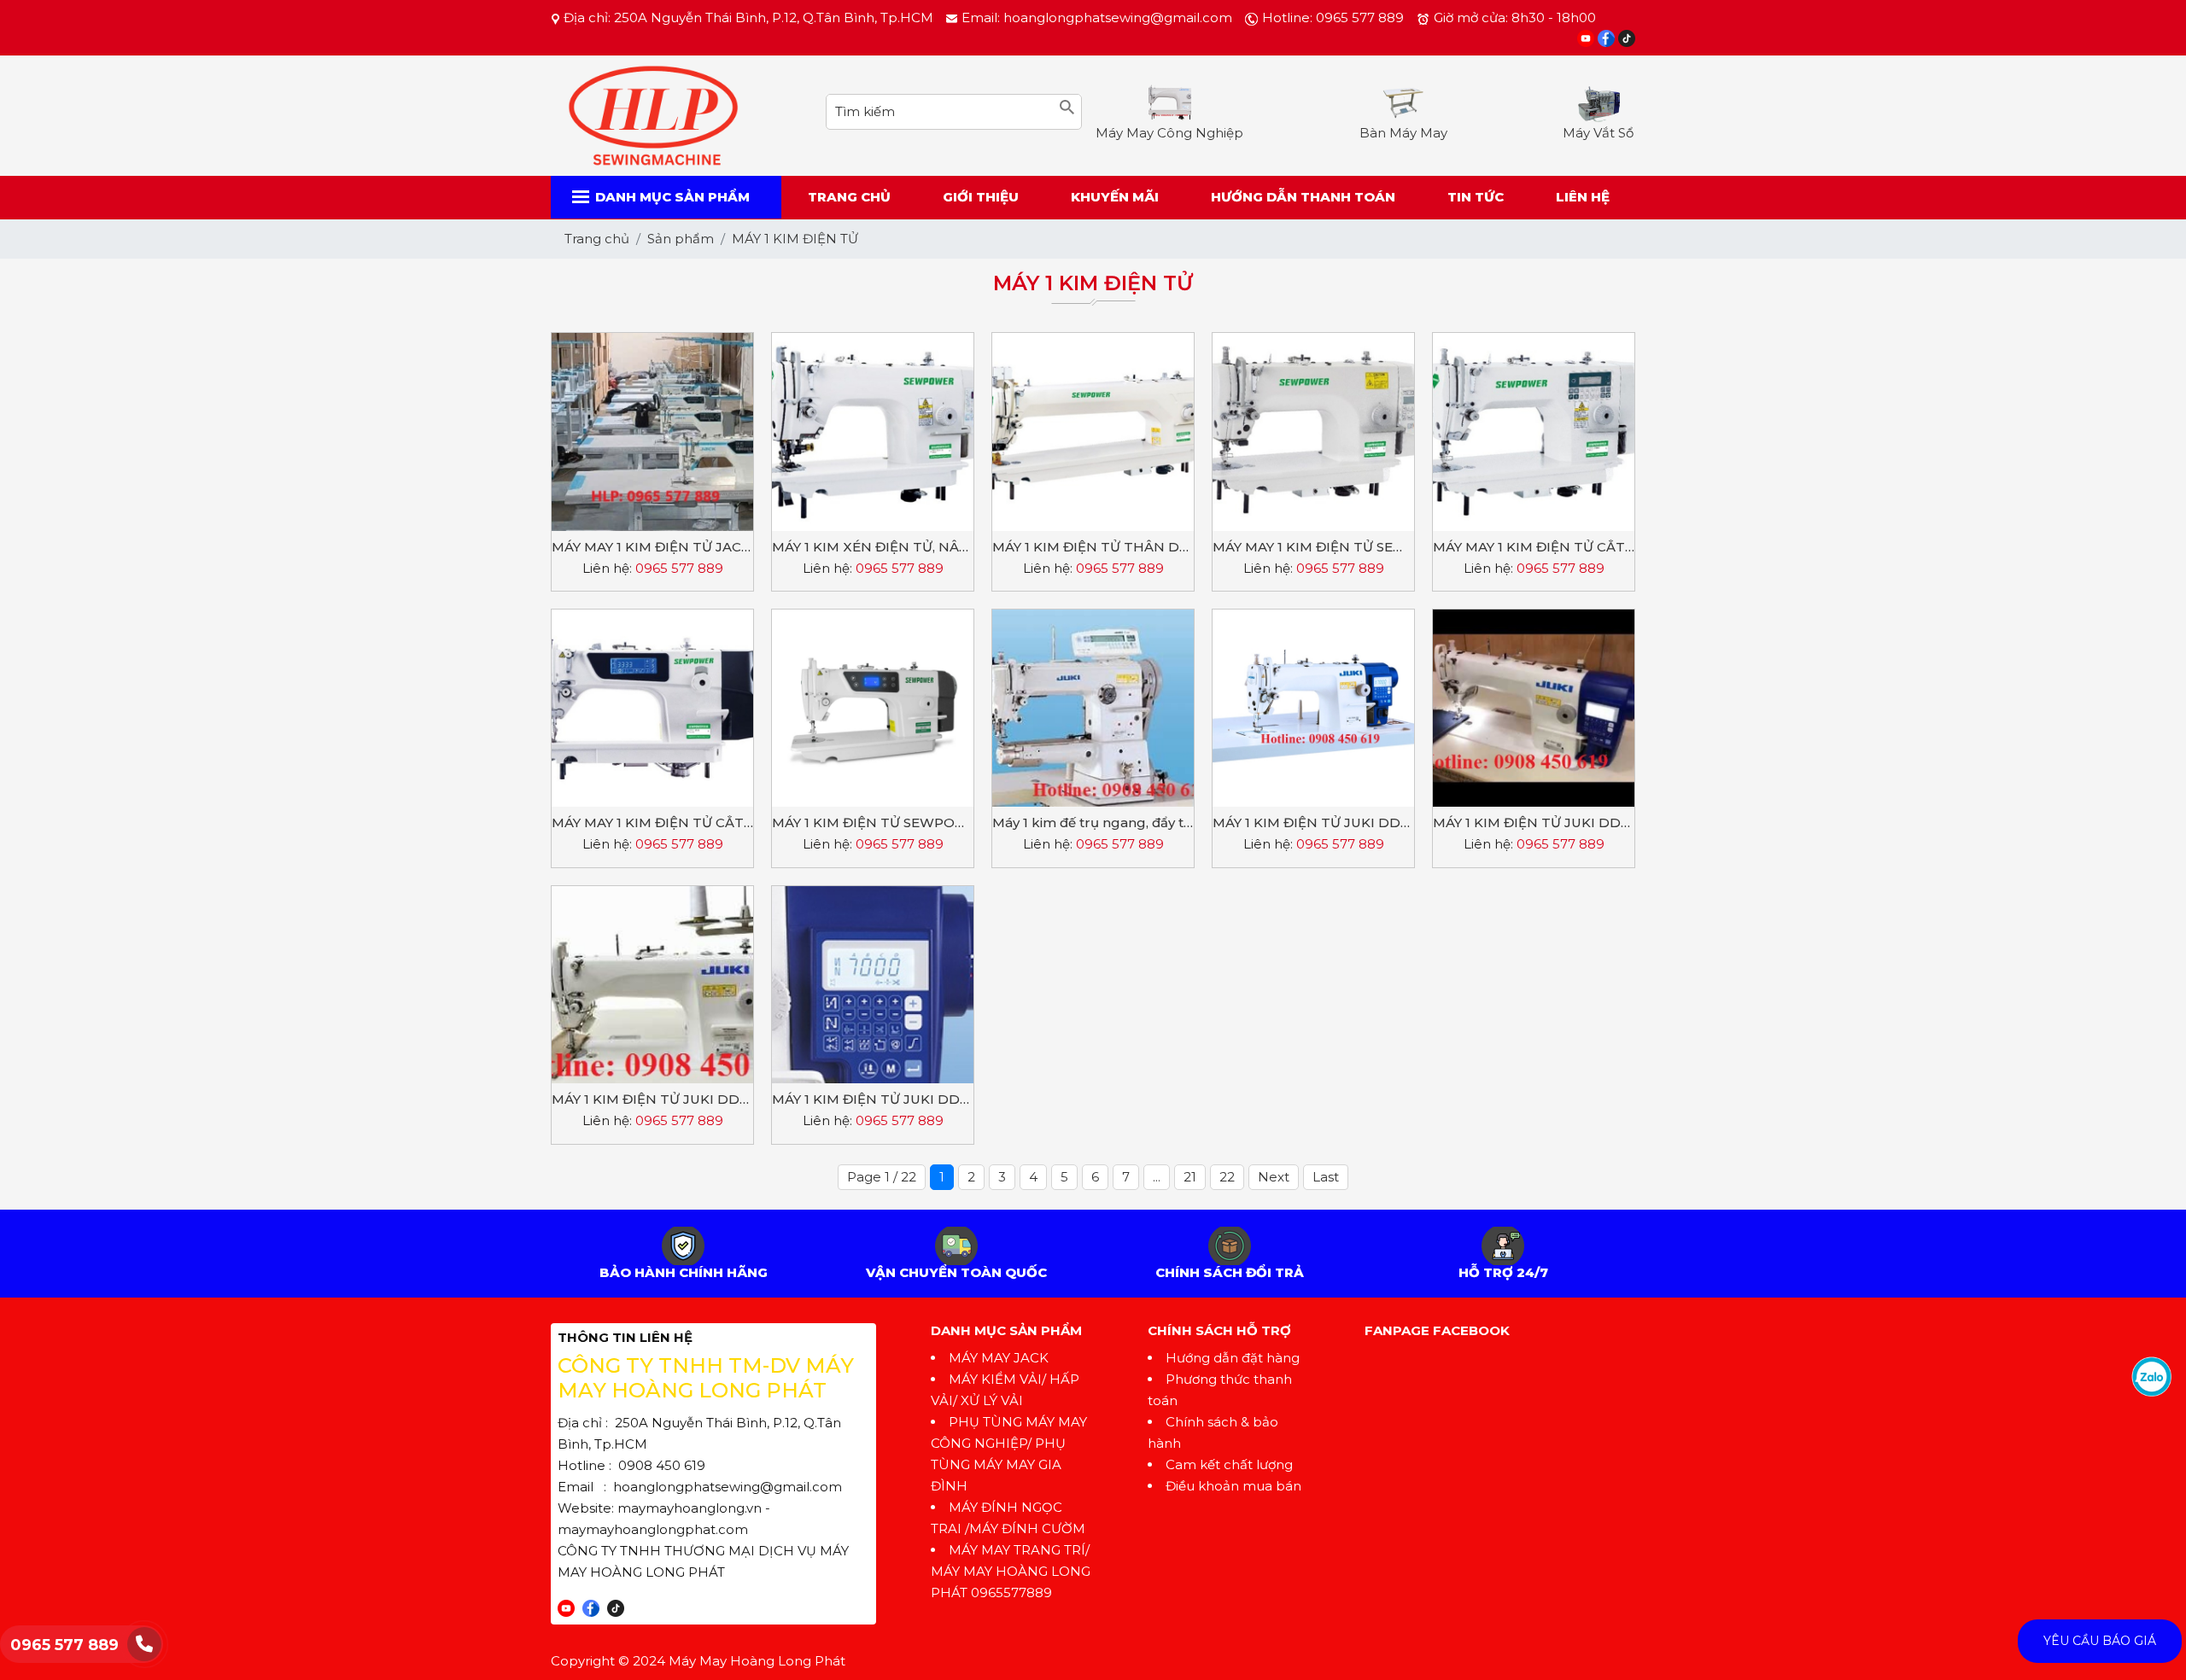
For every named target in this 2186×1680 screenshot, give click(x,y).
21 (1190, 1177)
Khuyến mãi (1115, 197)
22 (1227, 1177)
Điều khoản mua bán (1233, 1486)
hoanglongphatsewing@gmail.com (728, 1487)
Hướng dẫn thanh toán (1303, 197)
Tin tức (1476, 197)
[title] (2152, 1376)
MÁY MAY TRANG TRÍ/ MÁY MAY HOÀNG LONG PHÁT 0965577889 (1011, 1571)
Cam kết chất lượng (1229, 1464)
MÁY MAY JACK (999, 1358)
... (1157, 1177)
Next (1274, 1177)
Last (1326, 1177)
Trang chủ (849, 197)
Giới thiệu (981, 197)
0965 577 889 (64, 1645)
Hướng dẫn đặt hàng (1233, 1358)
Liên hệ (1583, 197)
